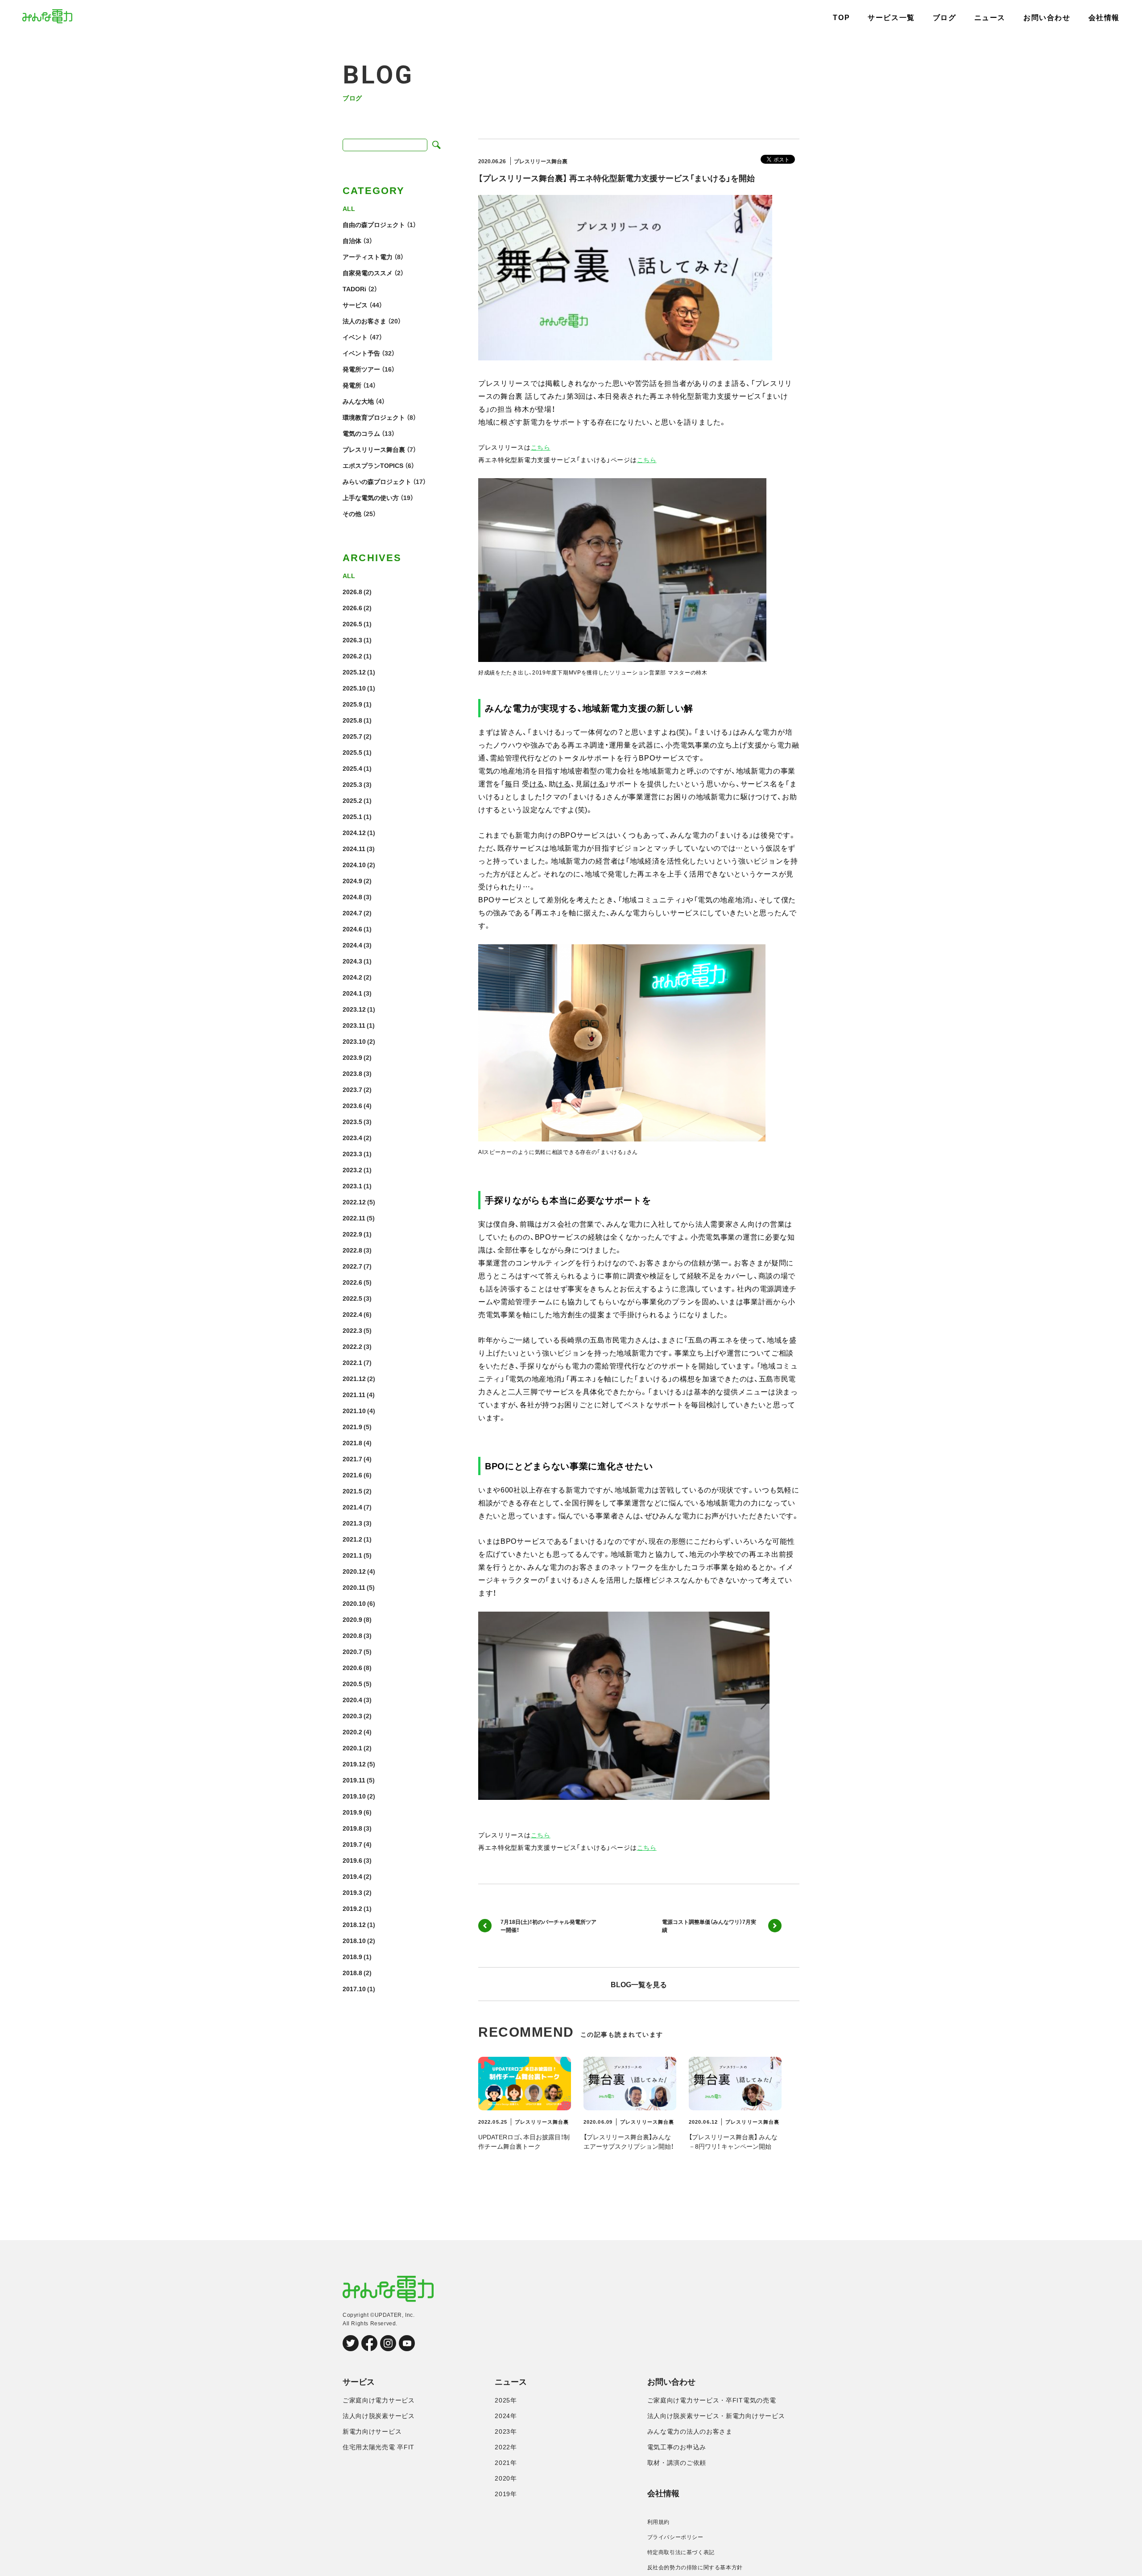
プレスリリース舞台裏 (374, 449)
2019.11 (354, 1780)
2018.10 (354, 1940)
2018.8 (352, 1972)
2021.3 (352, 1523)
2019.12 (354, 1764)
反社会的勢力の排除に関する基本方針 (695, 2568)
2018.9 (352, 1956)
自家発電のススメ (368, 273)
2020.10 (354, 1603)
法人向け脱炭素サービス (379, 2416)
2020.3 (352, 1716)
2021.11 (354, 1394)
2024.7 (352, 913)
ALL (349, 208)
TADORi (354, 289)
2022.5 (352, 1298)
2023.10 (354, 1041)
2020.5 (352, 1683)
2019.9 (352, 1812)
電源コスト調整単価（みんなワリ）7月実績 (709, 1926)
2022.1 (352, 1362)
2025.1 (352, 816)
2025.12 (354, 672)
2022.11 (354, 1218)
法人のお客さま (364, 321)
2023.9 (352, 1057)
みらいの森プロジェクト (377, 481)
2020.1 (352, 1748)
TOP (841, 18)
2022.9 (352, 1234)
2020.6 (352, 1667)
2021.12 (354, 1378)
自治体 (352, 240)
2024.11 (354, 848)
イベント (355, 337)
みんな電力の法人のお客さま (690, 2431)
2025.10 (354, 688)
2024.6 (352, 929)
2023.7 (352, 1089)
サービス (355, 305)
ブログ (945, 18)
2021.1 (352, 1555)
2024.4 (352, 945)
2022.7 (352, 1266)
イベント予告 (361, 353)
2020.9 (352, 1619)
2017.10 (354, 1989)
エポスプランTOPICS (373, 465)
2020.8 (352, 1635)
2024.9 (352, 881)
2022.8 (352, 1250)
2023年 (506, 2431)
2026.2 (352, 656)
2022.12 (354, 1202)
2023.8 (352, 1073)
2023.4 (352, 1137)
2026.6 (352, 608)
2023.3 (352, 1154)
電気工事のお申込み (677, 2447)
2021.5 (352, 1491)
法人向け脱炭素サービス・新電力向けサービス (716, 2416)
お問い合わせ (1047, 18)
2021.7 (352, 1459)
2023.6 (352, 1105)
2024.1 (352, 993)
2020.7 (352, 1651)
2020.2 (352, 1732)
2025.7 (352, 736)
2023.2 (352, 1170)
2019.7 (352, 1844)
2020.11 (354, 1587)
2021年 (506, 2463)
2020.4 (352, 1699)
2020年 (506, 2478)
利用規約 (658, 2522)
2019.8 (352, 1828)
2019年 (506, 2494)
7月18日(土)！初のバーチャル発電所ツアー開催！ (548, 1926)
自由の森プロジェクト (374, 224)
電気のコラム (361, 433)
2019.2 (352, 1908)
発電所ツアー (361, 369)
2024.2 (352, 977)
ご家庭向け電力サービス (379, 2400)
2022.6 (352, 1282)
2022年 (506, 2447)
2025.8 (352, 720)
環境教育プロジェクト (374, 417)
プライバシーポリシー (675, 2537)
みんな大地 (358, 401)
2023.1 (352, 1186)
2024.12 (354, 832)
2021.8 (352, 1443)
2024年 (506, 2416)
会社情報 (1104, 18)
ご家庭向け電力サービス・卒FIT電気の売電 (712, 2400)
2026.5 (352, 624)
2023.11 (354, 1025)
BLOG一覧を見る (639, 1984)
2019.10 (354, 1796)
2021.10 (354, 1410)
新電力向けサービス (372, 2431)
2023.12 (354, 1009)
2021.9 (352, 1427)
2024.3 (352, 961)
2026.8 (352, 591)
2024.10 (354, 864)
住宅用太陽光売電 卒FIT (379, 2447)
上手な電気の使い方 (371, 497)
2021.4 (352, 1507)
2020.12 (354, 1571)
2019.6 (352, 1860)
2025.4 (352, 768)
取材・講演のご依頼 (677, 2463)
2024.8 (352, 897)
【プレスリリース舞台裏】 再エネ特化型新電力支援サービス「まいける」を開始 (617, 178)
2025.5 (352, 752)
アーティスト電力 (368, 256)
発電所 (352, 385)
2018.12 (354, 1924)
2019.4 (352, 1876)
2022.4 (352, 1314)
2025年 (506, 2400)
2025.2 (352, 800)
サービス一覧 (891, 18)
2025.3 (352, 784)
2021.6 (352, 1475)
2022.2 (352, 1346)
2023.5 (352, 1121)
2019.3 (352, 1892)
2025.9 (352, 704)
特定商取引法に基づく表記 (681, 2552)
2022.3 (352, 1330)
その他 (352, 513)
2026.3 (352, 640)
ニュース (990, 18)
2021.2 (352, 1539)
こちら (541, 447)
